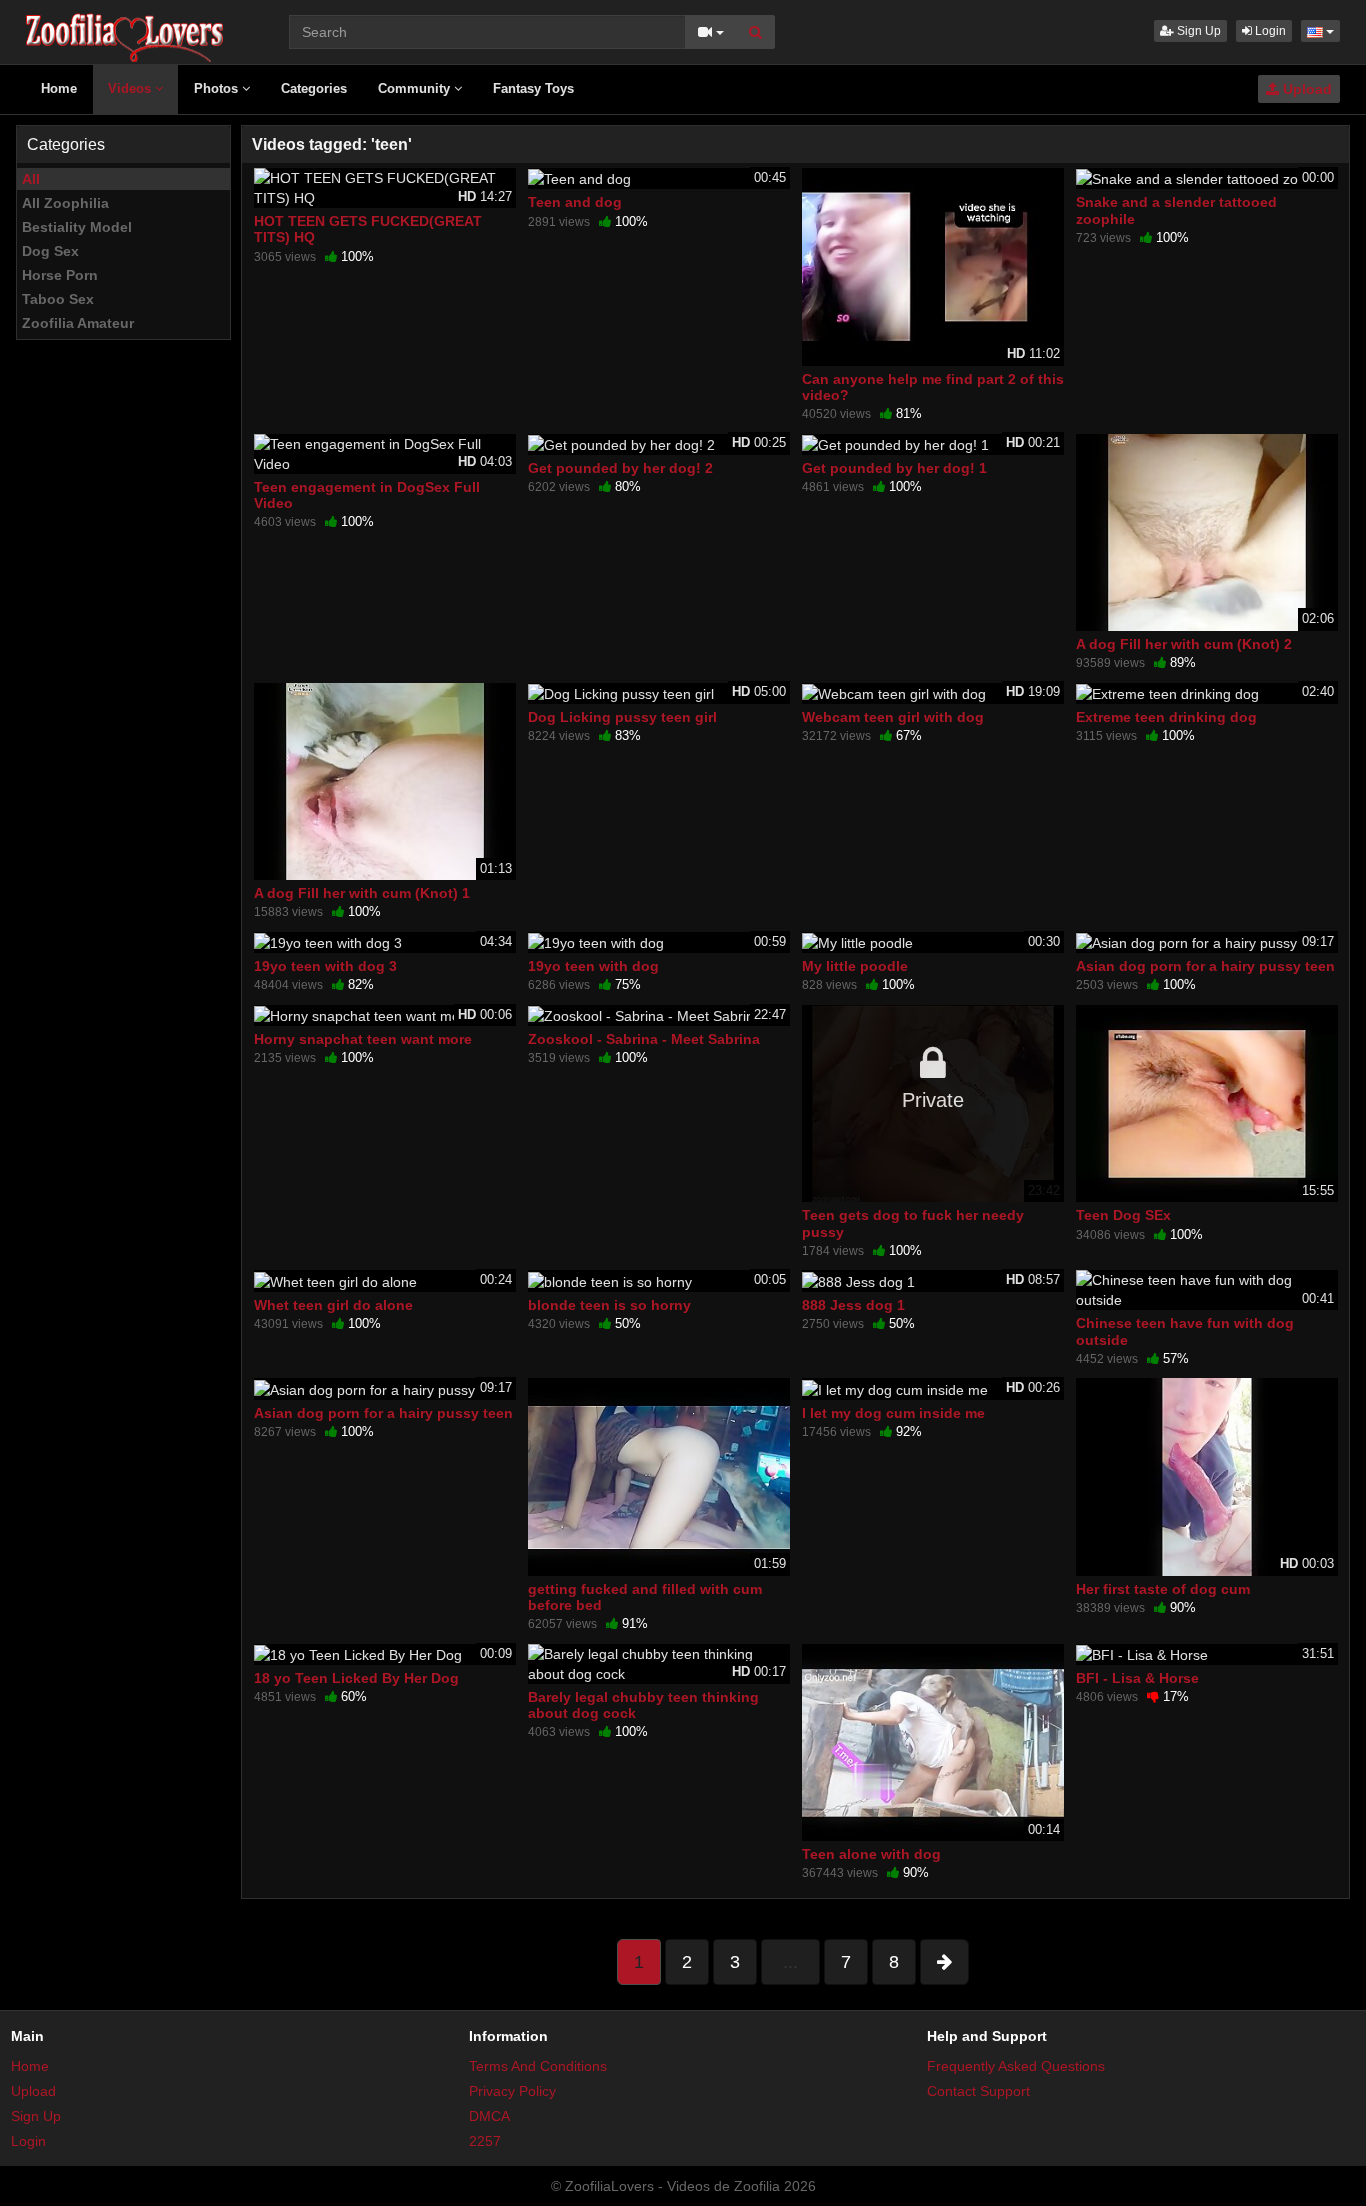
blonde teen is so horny (609, 1305)
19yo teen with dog (593, 966)
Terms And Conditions (538, 2066)
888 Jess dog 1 (853, 1305)
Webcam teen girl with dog (893, 717)
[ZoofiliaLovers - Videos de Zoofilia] (125, 30)
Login (1269, 31)
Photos (218, 88)
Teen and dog (575, 202)
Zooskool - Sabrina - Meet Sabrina (644, 1039)
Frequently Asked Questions (1016, 2066)
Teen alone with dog (871, 1854)
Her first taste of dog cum (1163, 1589)
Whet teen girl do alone (333, 1305)
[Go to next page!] (944, 1962)
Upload (1305, 89)
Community (416, 88)
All (31, 179)
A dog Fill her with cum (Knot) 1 (362, 893)
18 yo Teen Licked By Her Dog (356, 1678)
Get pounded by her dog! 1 (894, 468)
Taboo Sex (58, 299)
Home (59, 88)
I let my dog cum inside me (893, 1413)
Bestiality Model (77, 227)
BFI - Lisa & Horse (1137, 1678)
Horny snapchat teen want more (363, 1039)
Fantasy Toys (533, 88)
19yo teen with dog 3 (325, 966)
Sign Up (1197, 31)
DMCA (489, 2116)
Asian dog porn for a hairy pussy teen (1205, 966)
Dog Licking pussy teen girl (622, 717)
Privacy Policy (512, 2091)
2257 (485, 2141)
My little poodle (855, 966)
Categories (314, 88)
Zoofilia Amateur (78, 323)
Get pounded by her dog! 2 (620, 468)
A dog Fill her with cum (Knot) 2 (1184, 644)
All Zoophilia (65, 203)
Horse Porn (60, 275)
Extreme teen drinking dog (1166, 717)
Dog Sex (50, 251)
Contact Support (978, 2091)
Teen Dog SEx (1123, 1215)
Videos (131, 88)
